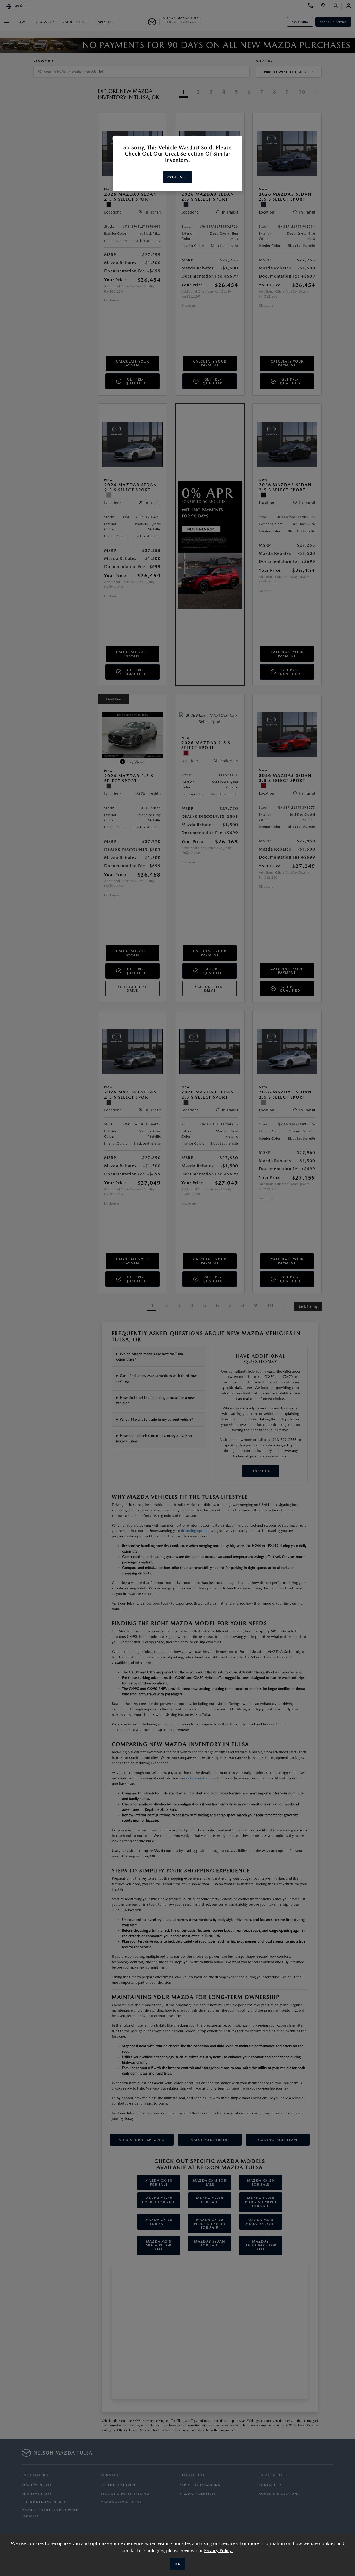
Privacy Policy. (218, 2550)
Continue (177, 177)
